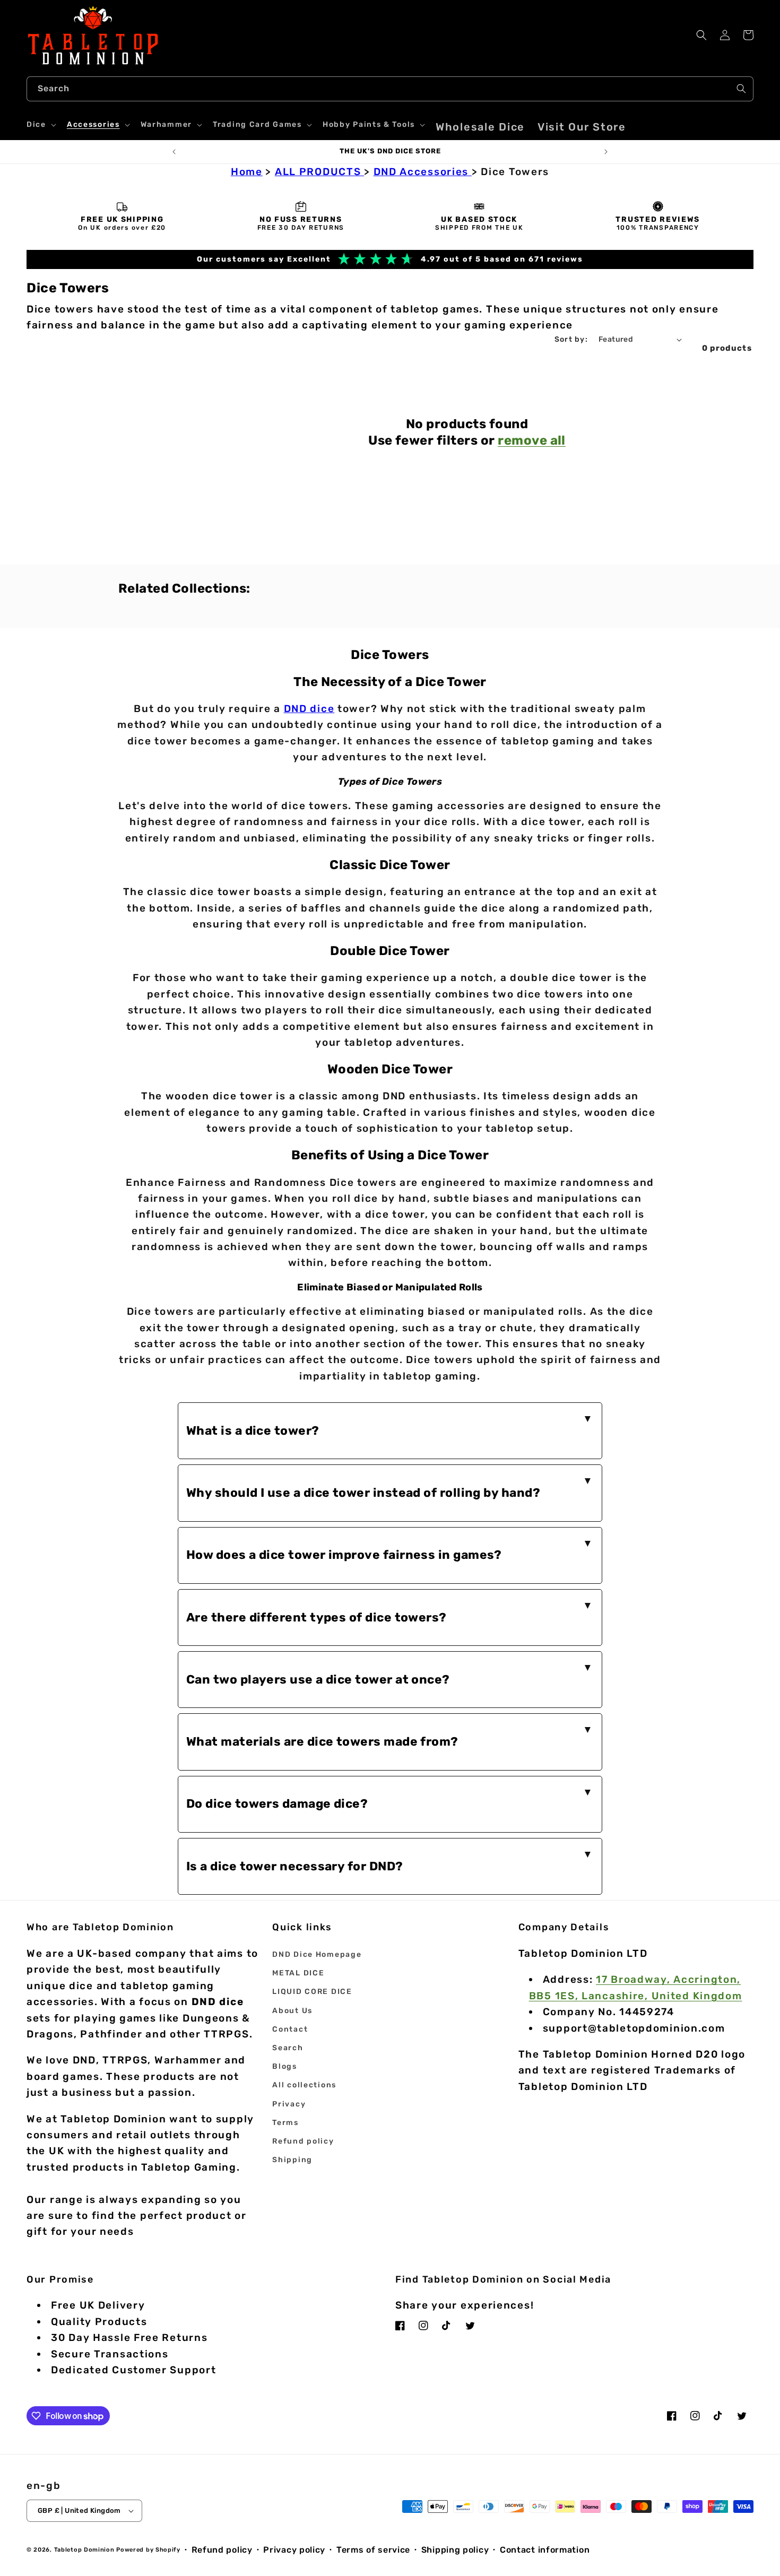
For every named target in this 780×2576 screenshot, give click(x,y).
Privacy (289, 2104)
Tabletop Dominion (84, 2550)
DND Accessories (423, 172)
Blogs (285, 2066)
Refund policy (303, 2141)
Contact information (545, 2550)
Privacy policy (294, 2550)
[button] (40, 125)
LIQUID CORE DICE (312, 1992)
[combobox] (390, 89)
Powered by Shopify (148, 2550)
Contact (290, 2029)
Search (288, 2048)
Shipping (292, 2160)
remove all (532, 440)
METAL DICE (298, 1973)
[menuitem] (480, 127)
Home (247, 172)
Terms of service (373, 2550)
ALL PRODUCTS (319, 172)
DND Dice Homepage (317, 1954)
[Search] (741, 89)
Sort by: (571, 339)
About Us (292, 2011)
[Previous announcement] (174, 152)
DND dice (309, 709)
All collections (304, 2085)
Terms (285, 2123)
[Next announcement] (606, 152)
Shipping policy (455, 2550)
